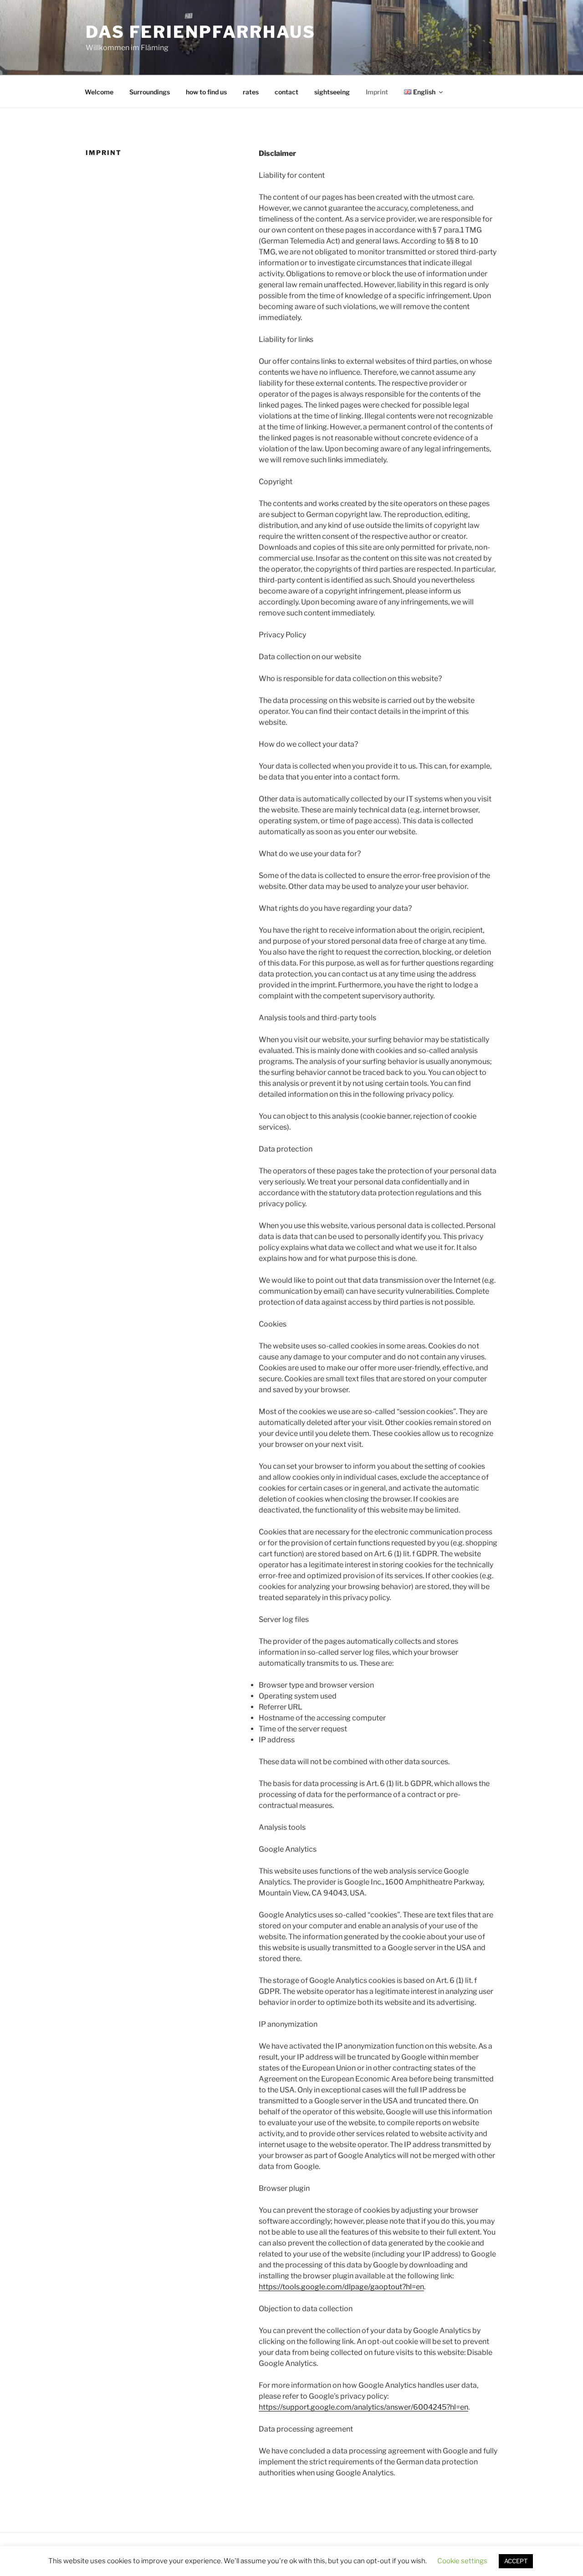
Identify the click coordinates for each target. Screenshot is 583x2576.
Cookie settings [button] (462, 2561)
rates (251, 92)
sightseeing (332, 92)
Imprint (377, 92)
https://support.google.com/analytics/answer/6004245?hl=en (363, 2407)
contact (286, 92)
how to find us (206, 92)
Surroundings (150, 92)
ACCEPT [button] (516, 2561)
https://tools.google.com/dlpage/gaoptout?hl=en (341, 2287)
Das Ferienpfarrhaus (201, 32)
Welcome (99, 92)
